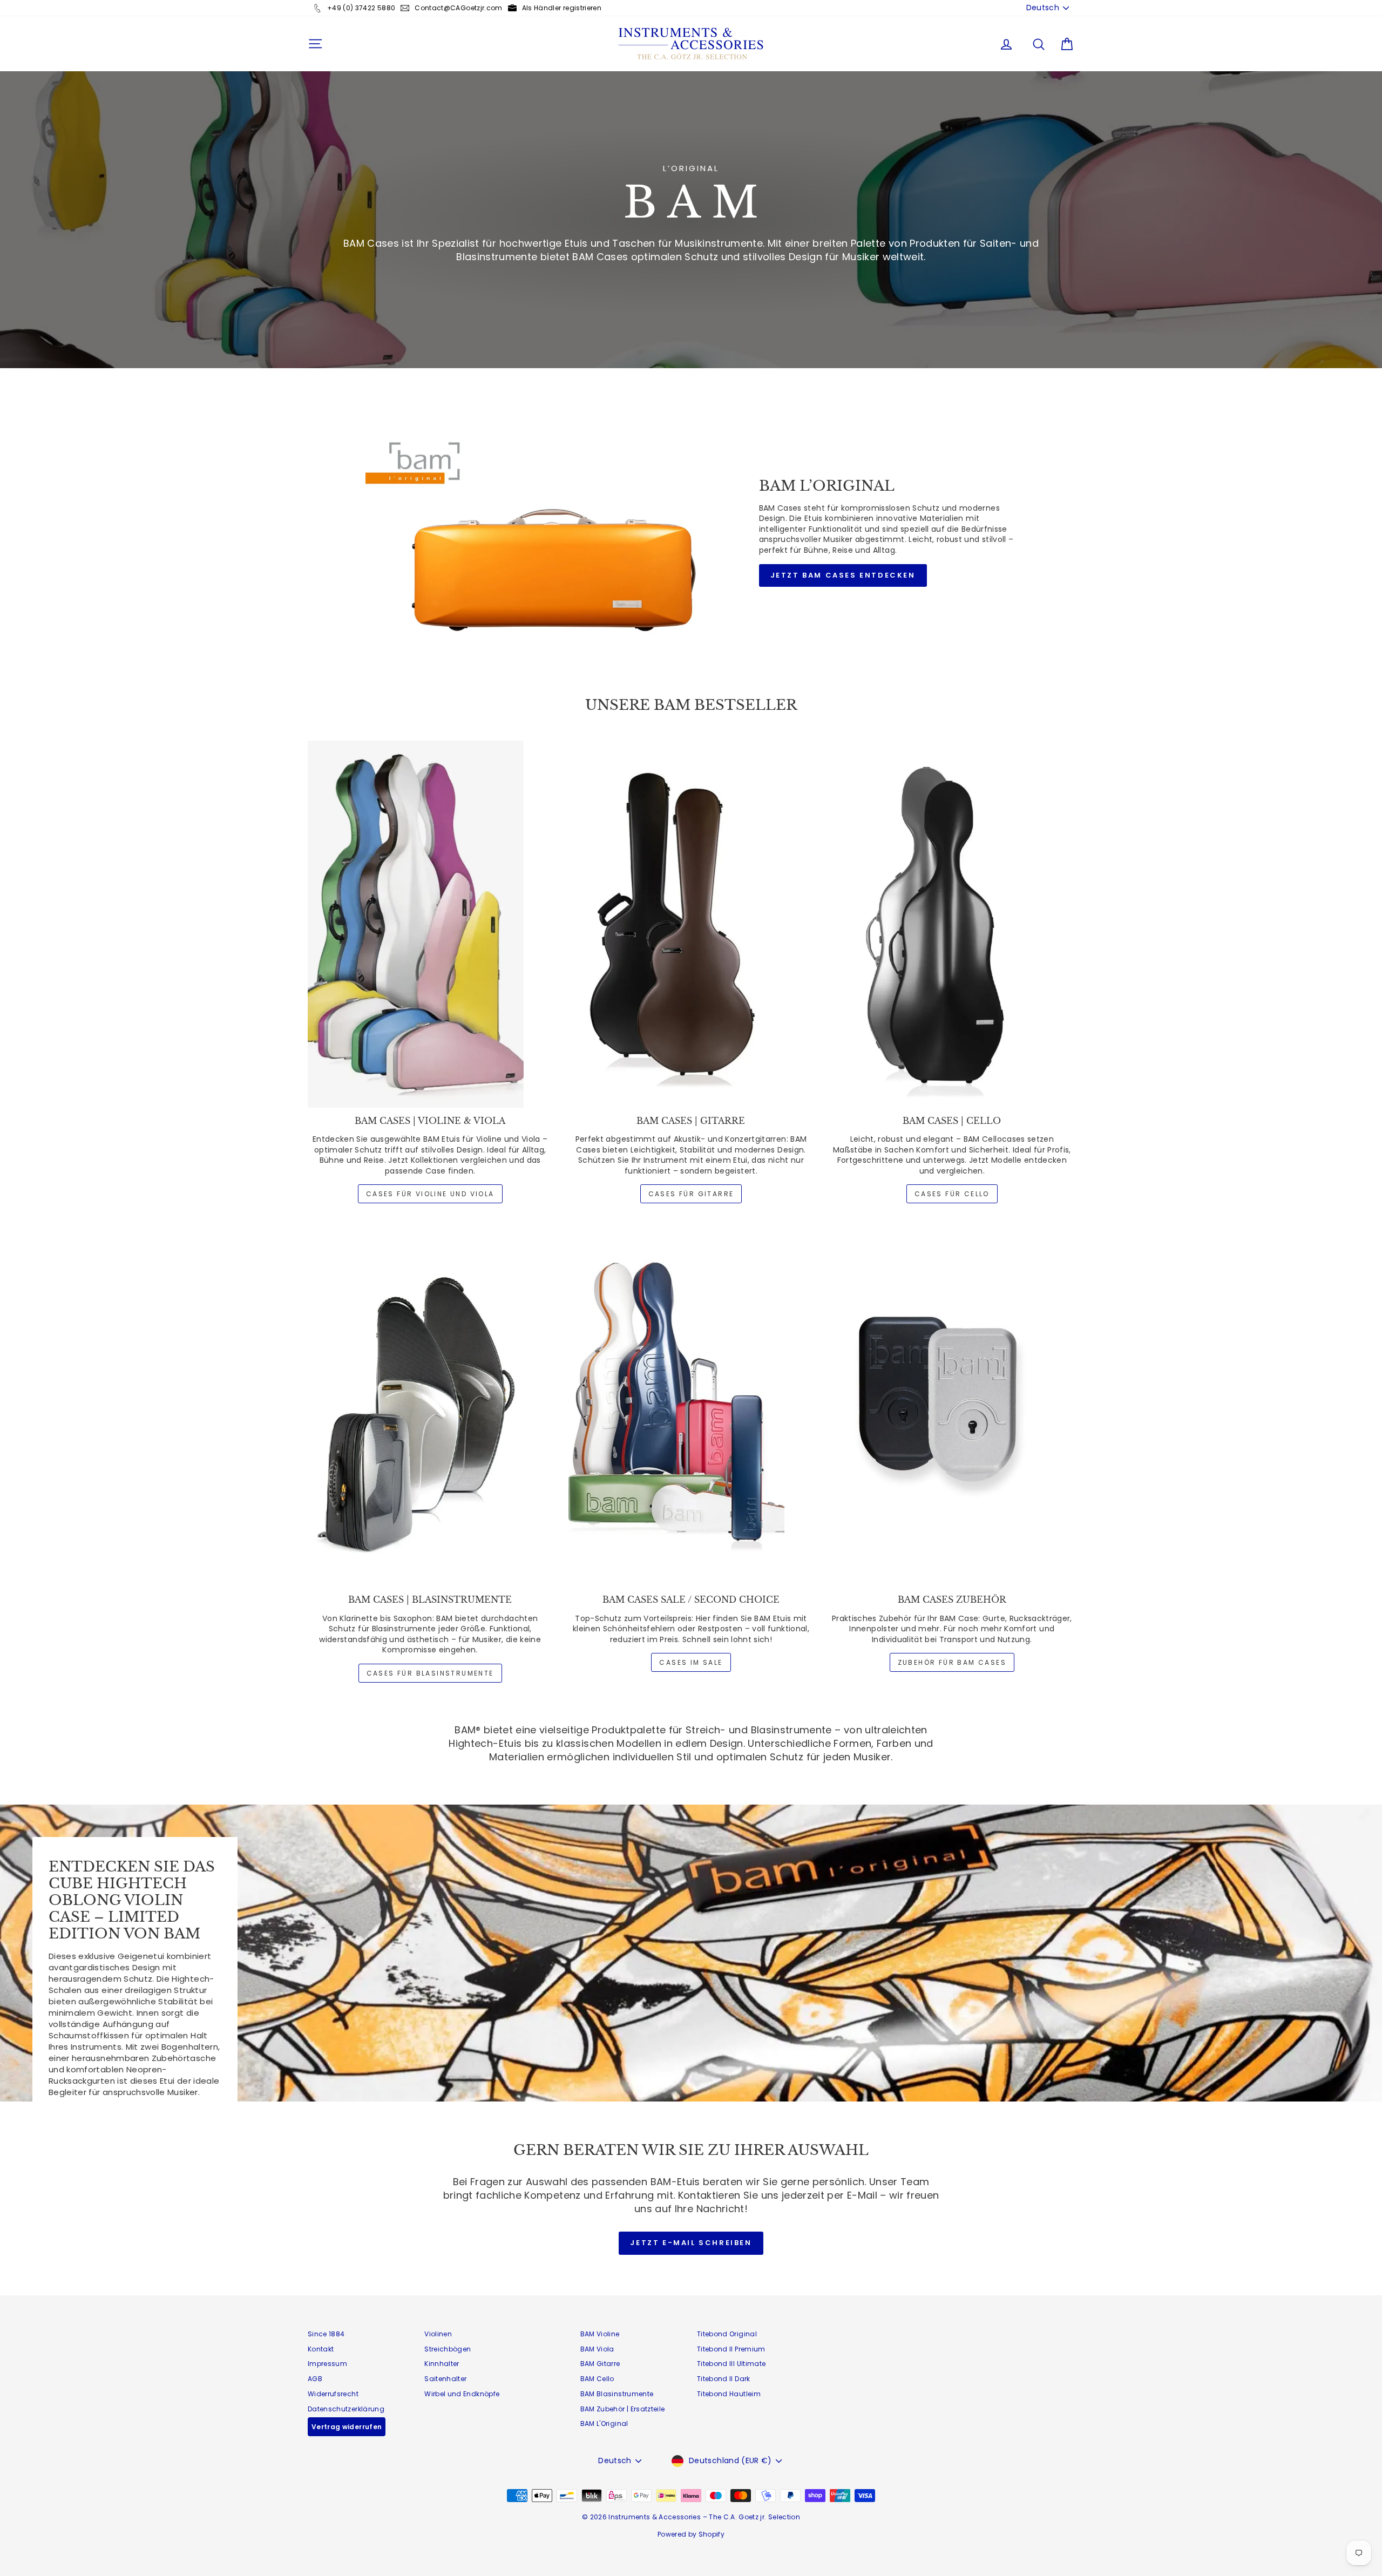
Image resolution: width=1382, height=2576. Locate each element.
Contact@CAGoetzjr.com (458, 8)
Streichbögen (448, 2349)
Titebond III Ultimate (731, 2364)
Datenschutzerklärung (346, 2409)
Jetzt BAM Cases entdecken (843, 575)
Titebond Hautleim (729, 2394)
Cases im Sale (691, 1662)
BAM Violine (600, 2334)
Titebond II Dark (724, 2379)
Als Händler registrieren (562, 8)
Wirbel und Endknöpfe (462, 2394)
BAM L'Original (604, 2424)
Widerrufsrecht (333, 2394)
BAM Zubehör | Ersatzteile (623, 2409)
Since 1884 (326, 2334)
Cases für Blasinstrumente (430, 1673)
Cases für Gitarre (691, 1194)
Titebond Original (727, 2334)
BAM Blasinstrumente (617, 2394)
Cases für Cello (952, 1194)
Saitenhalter (445, 2379)
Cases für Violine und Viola (430, 1194)
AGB (315, 2379)
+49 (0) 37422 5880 (361, 8)
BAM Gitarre (600, 2364)
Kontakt (321, 2349)
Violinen (438, 2334)
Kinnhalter (442, 2364)
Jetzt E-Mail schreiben (691, 2243)
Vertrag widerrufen (347, 2427)
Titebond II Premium (731, 2349)
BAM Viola (597, 2349)
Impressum (327, 2364)
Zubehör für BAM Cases (952, 1662)
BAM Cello (597, 2379)
